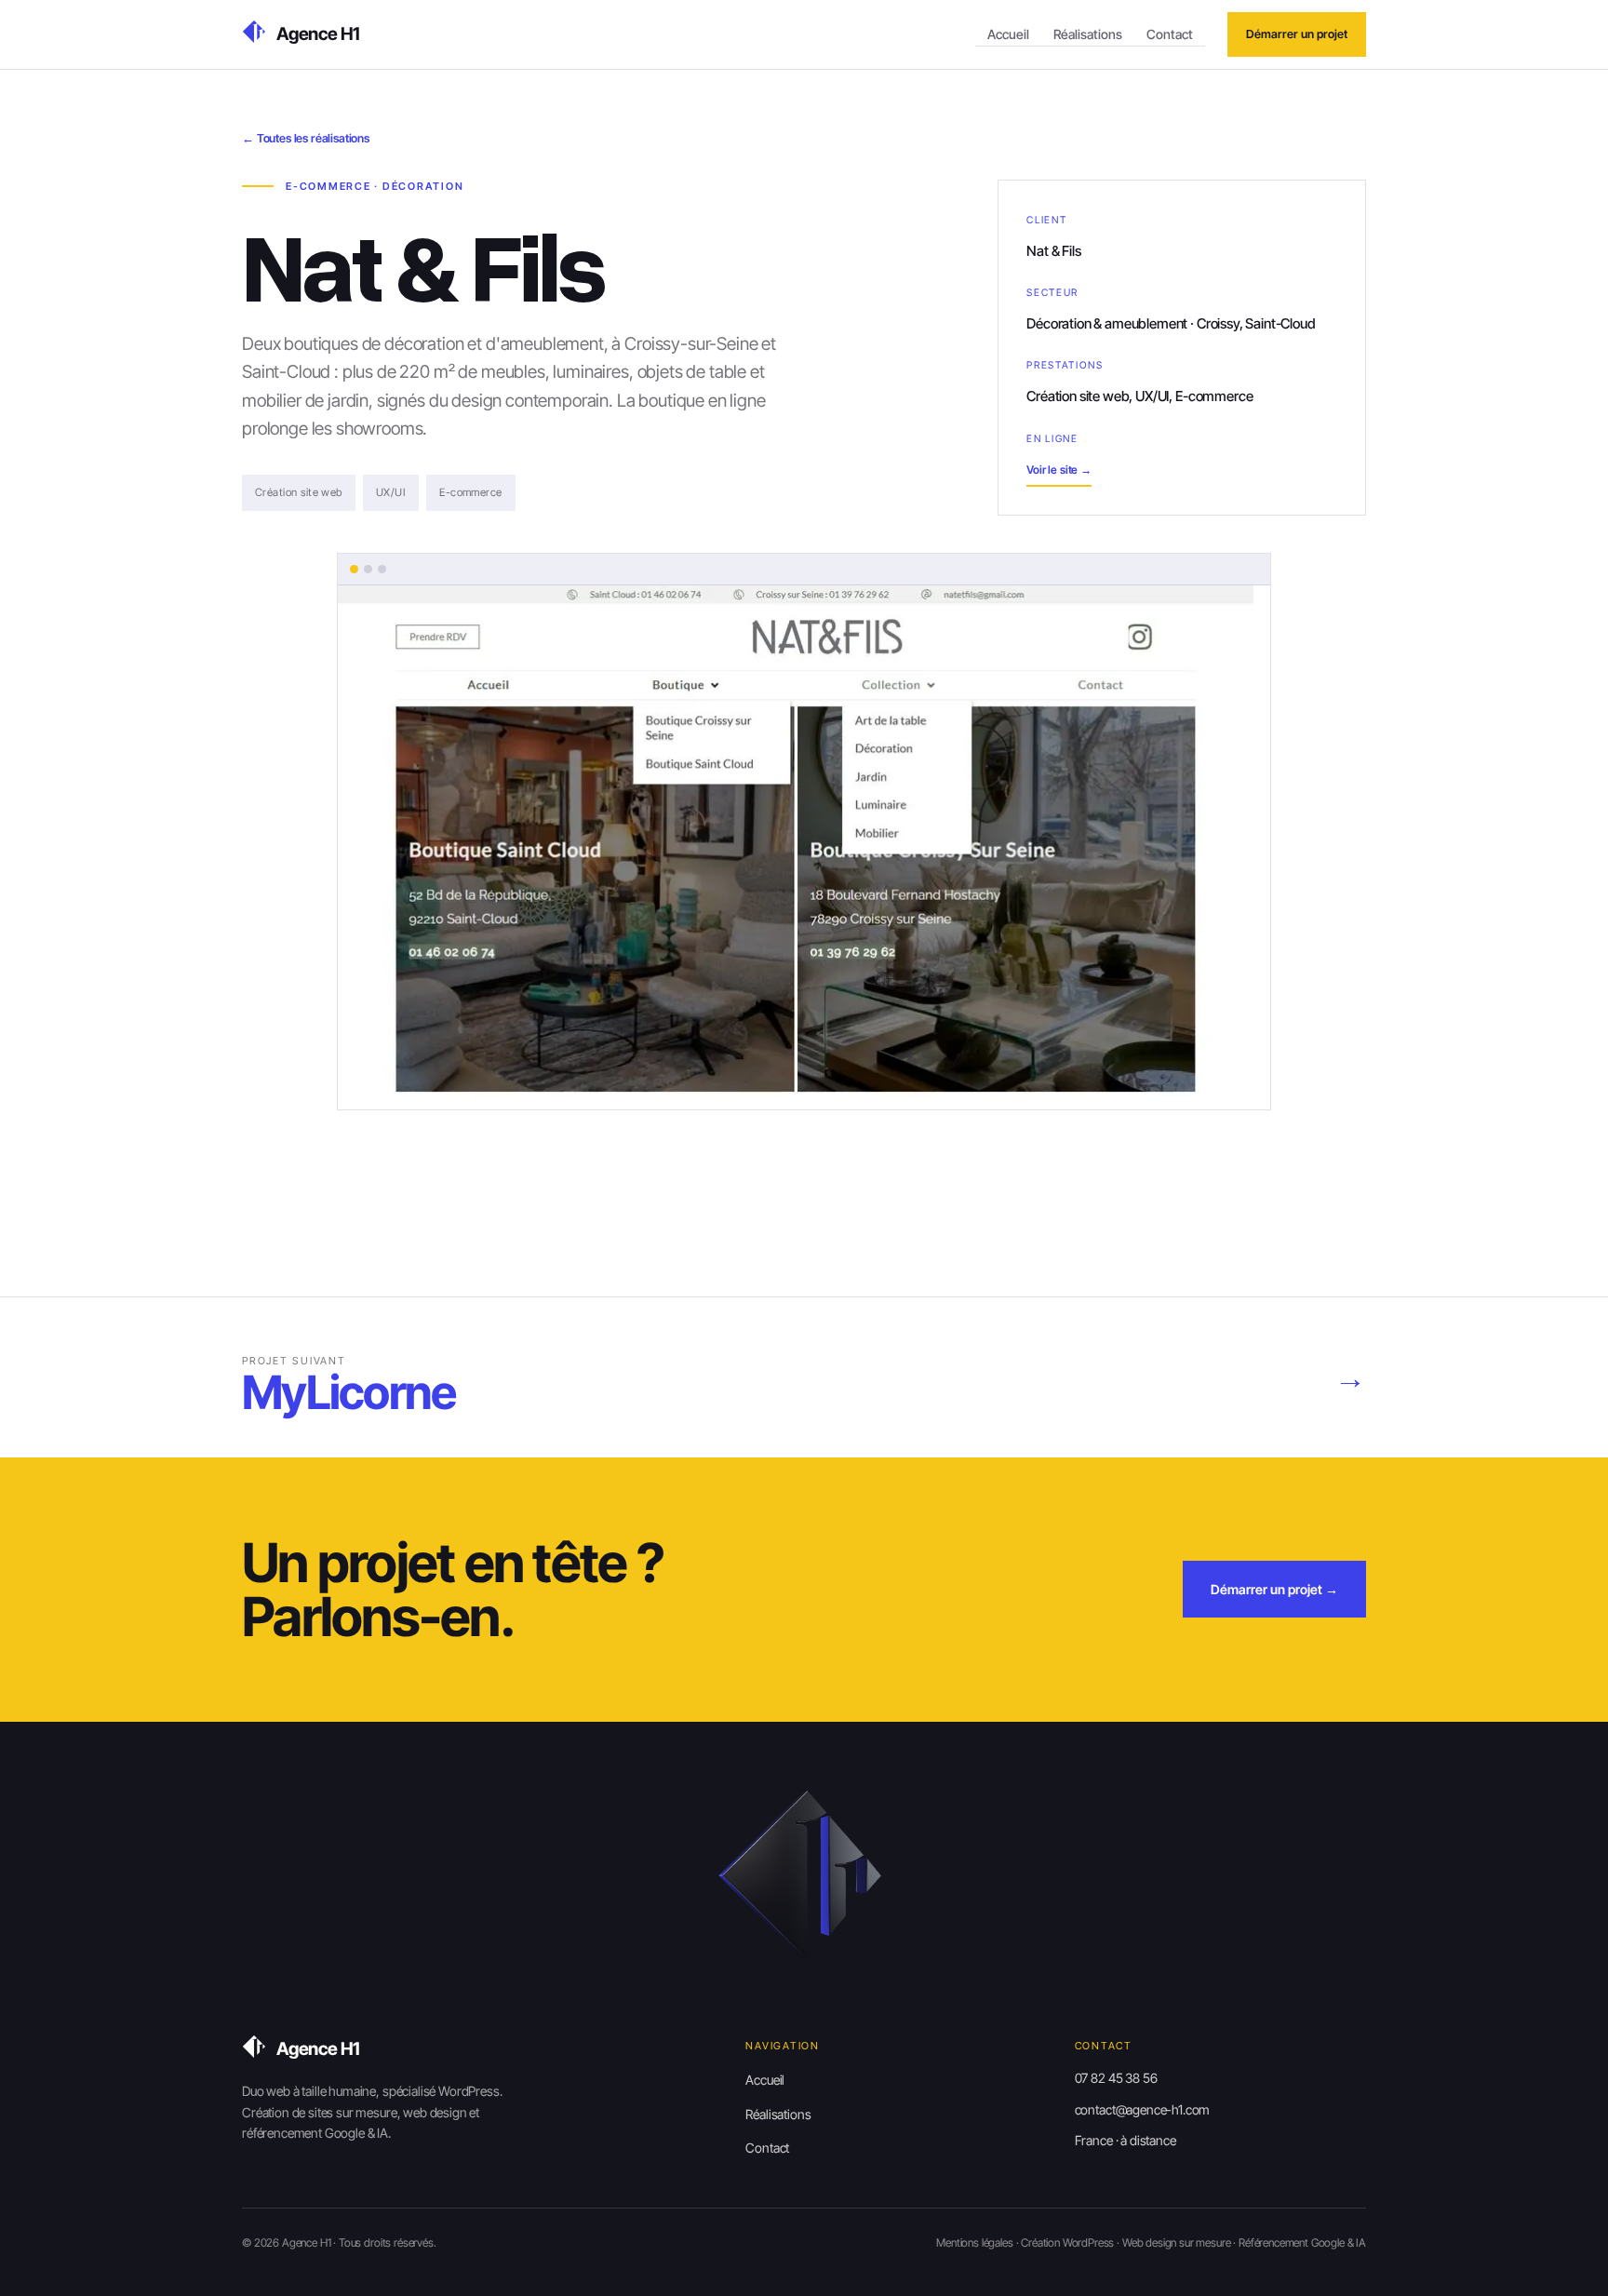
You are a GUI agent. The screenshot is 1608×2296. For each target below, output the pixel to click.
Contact (1170, 34)
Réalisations (1088, 34)
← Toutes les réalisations (306, 138)
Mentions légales (974, 2242)
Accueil (1008, 34)
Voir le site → (1059, 470)
